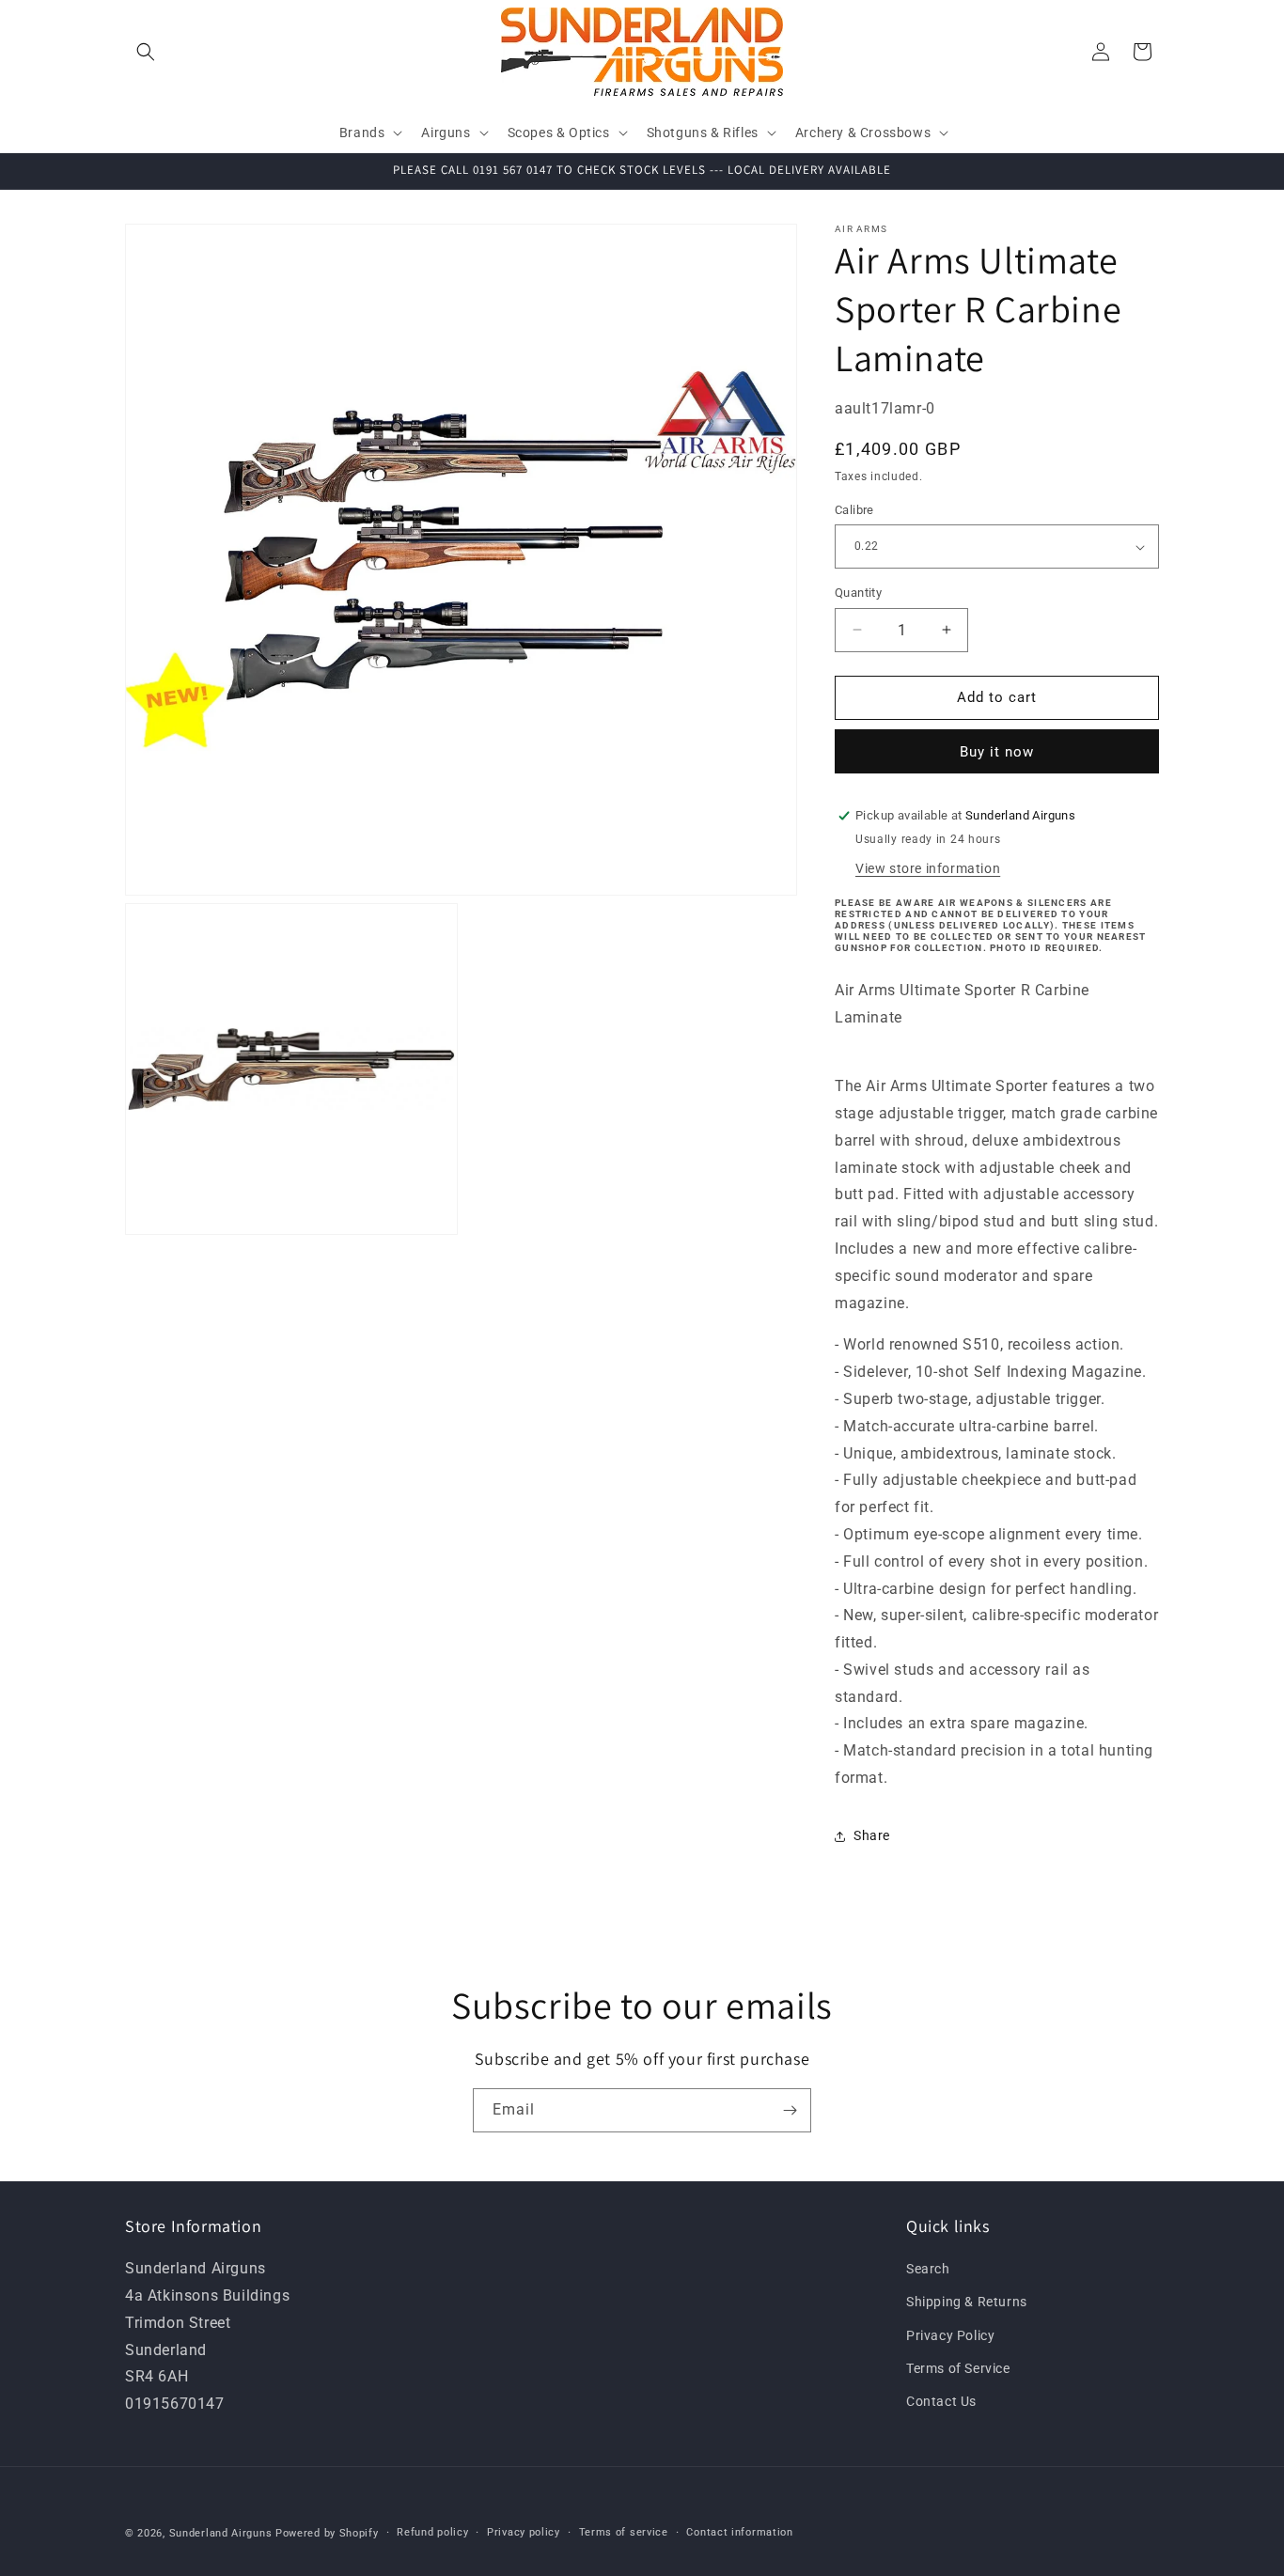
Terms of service (624, 2531)
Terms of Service (958, 2368)
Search (928, 2270)
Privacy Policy (950, 2335)
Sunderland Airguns (221, 2533)
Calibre (854, 510)
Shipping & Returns (967, 2303)
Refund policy (432, 2531)
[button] (146, 52)
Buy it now (997, 752)
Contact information (739, 2531)
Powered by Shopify (327, 2533)
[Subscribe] (790, 2110)
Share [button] (872, 1835)
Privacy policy (524, 2531)
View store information (928, 868)
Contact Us (941, 2401)
